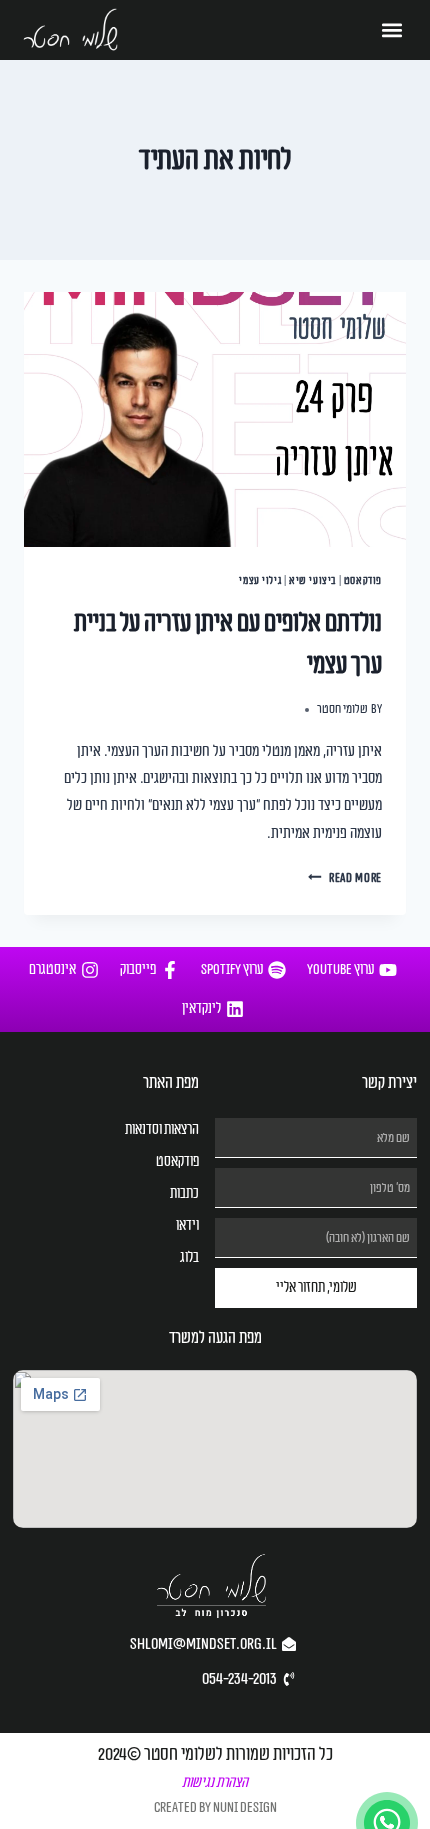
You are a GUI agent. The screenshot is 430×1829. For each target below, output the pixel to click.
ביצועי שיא (312, 580)
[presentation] (215, 419)
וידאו (187, 1225)
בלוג (189, 1257)
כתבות (184, 1193)
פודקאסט (363, 580)
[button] (392, 30)
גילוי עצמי (260, 580)
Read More (345, 878)
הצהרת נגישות (215, 1782)
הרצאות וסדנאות (162, 1129)
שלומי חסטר (342, 709)
